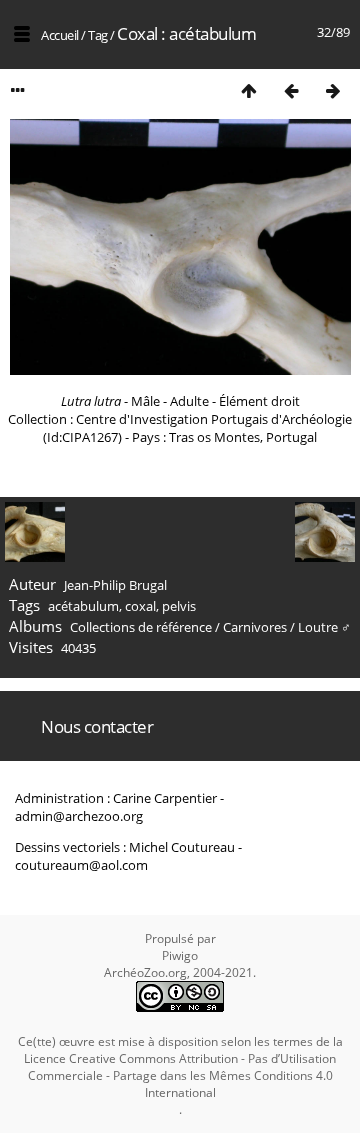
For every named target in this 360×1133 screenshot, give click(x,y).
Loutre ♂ (324, 627)
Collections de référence (141, 627)
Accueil (60, 35)
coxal (140, 606)
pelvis (179, 606)
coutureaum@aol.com (81, 865)
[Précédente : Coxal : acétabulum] (291, 90)
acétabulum (83, 606)
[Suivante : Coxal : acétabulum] (333, 90)
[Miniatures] (249, 90)
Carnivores (255, 627)
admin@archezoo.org (79, 816)
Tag (98, 35)
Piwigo (180, 955)
